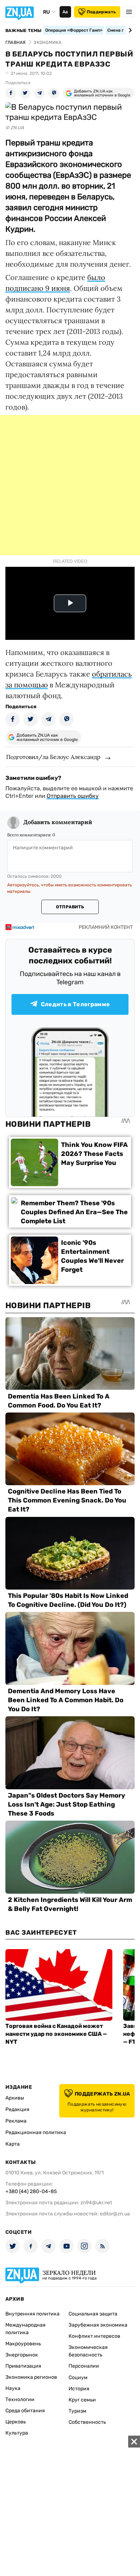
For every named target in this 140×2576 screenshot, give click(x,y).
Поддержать (101, 12)
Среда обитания (25, 2411)
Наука (13, 2388)
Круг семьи (82, 2400)
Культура (17, 2433)
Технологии (20, 2399)
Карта (13, 2144)
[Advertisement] (70, 485)
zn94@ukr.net (96, 2203)
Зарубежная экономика (98, 2325)
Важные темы (24, 31)
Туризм (78, 2411)
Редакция (17, 2109)
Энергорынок (22, 2355)
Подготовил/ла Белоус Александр (53, 757)
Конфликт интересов (94, 2336)
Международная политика (25, 2329)
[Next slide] (129, 30)
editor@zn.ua (115, 2214)
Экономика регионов (31, 2377)
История (79, 2389)
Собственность (87, 2422)
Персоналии (84, 2366)
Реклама (16, 2121)
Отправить (70, 907)
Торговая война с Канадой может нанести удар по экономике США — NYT (56, 2034)
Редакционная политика (36, 2132)
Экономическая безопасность (88, 2351)
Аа (65, 12)
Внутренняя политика (32, 2314)
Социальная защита (93, 2314)
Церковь (16, 2422)
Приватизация (23, 2366)
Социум (78, 2378)
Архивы (15, 2098)
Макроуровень (23, 2344)
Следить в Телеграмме (75, 1004)
